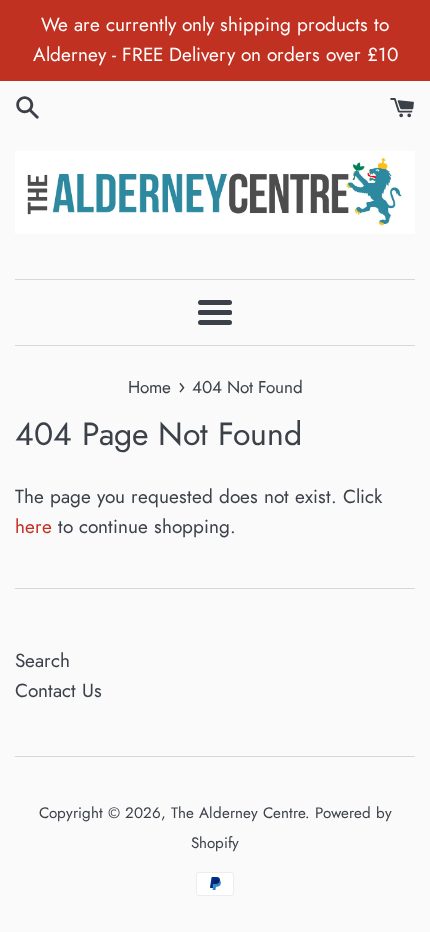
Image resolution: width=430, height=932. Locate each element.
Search (42, 660)
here (33, 526)
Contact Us (58, 690)
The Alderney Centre (238, 813)
